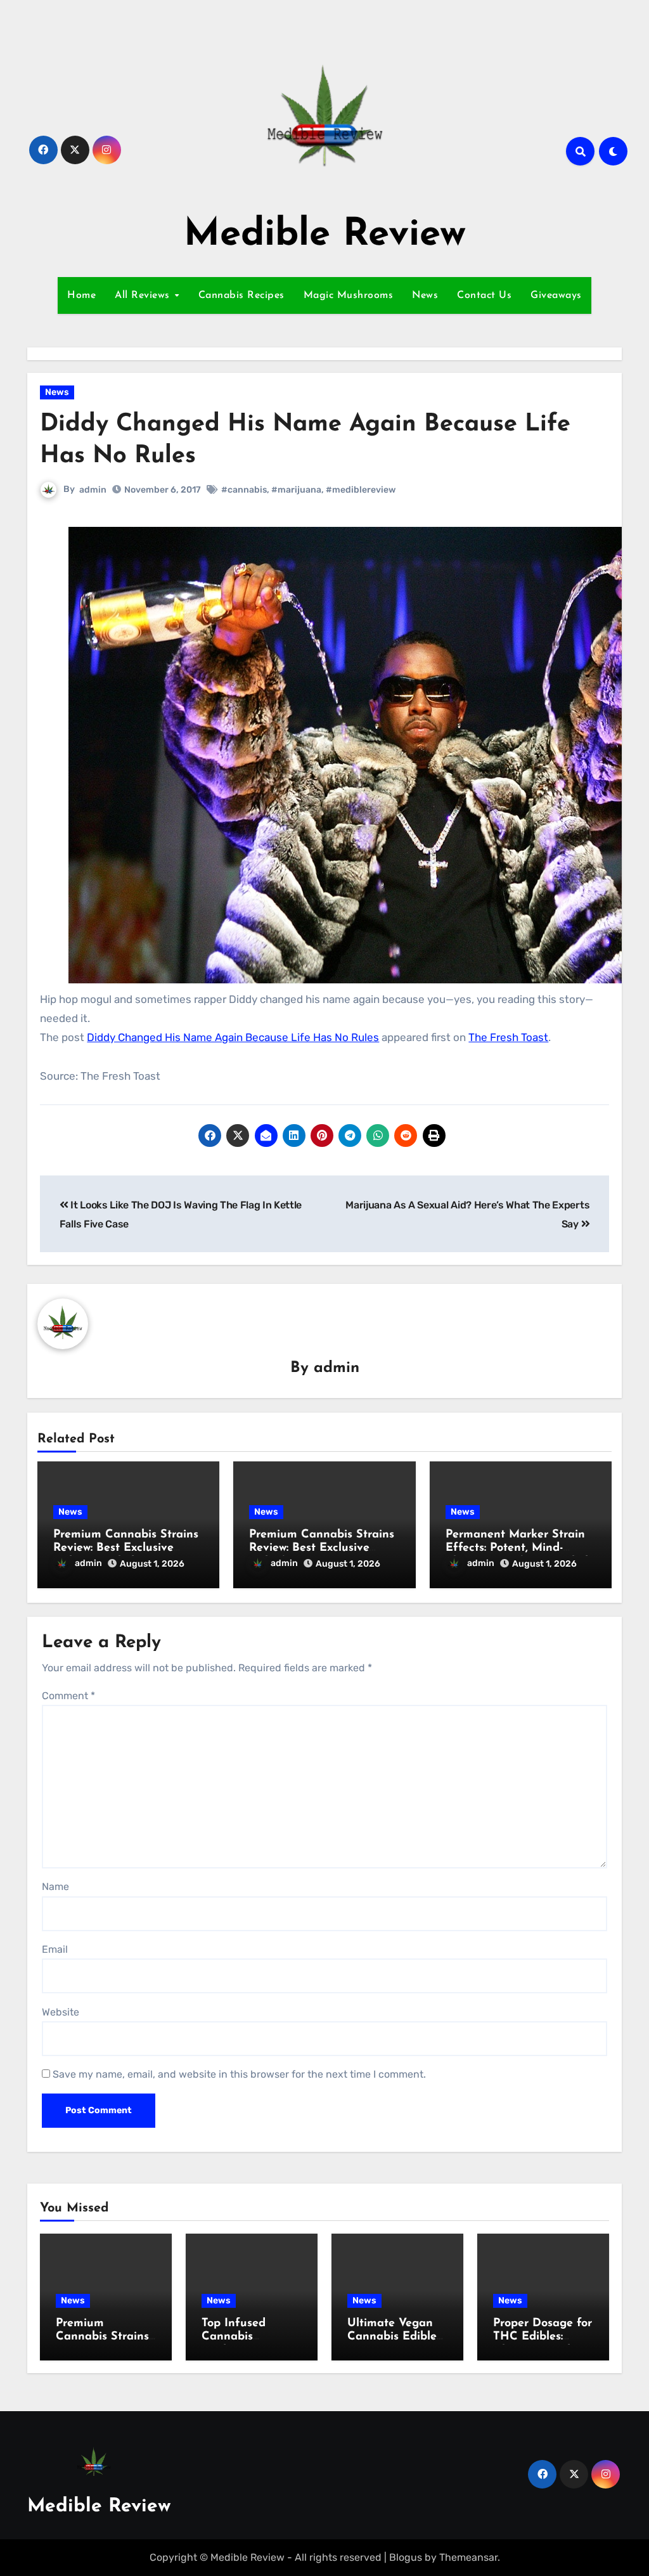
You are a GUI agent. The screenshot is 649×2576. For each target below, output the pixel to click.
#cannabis (244, 490)
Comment (68, 1696)
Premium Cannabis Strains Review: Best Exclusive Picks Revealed (126, 1549)
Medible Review (325, 235)
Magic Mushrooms (349, 295)
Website (61, 2012)
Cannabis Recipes (241, 295)
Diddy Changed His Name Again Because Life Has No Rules (233, 1037)
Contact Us (484, 295)
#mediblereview (361, 490)
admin (93, 490)
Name (55, 1887)
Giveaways (556, 295)
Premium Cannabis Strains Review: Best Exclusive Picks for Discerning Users (322, 1549)
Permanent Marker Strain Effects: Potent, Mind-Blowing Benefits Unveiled (517, 1549)
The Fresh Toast (508, 1037)
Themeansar (468, 2557)
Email (55, 1949)
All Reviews (144, 295)
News (425, 295)
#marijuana (296, 490)
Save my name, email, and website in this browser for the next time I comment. (239, 2074)
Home (81, 295)
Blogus (406, 2557)
